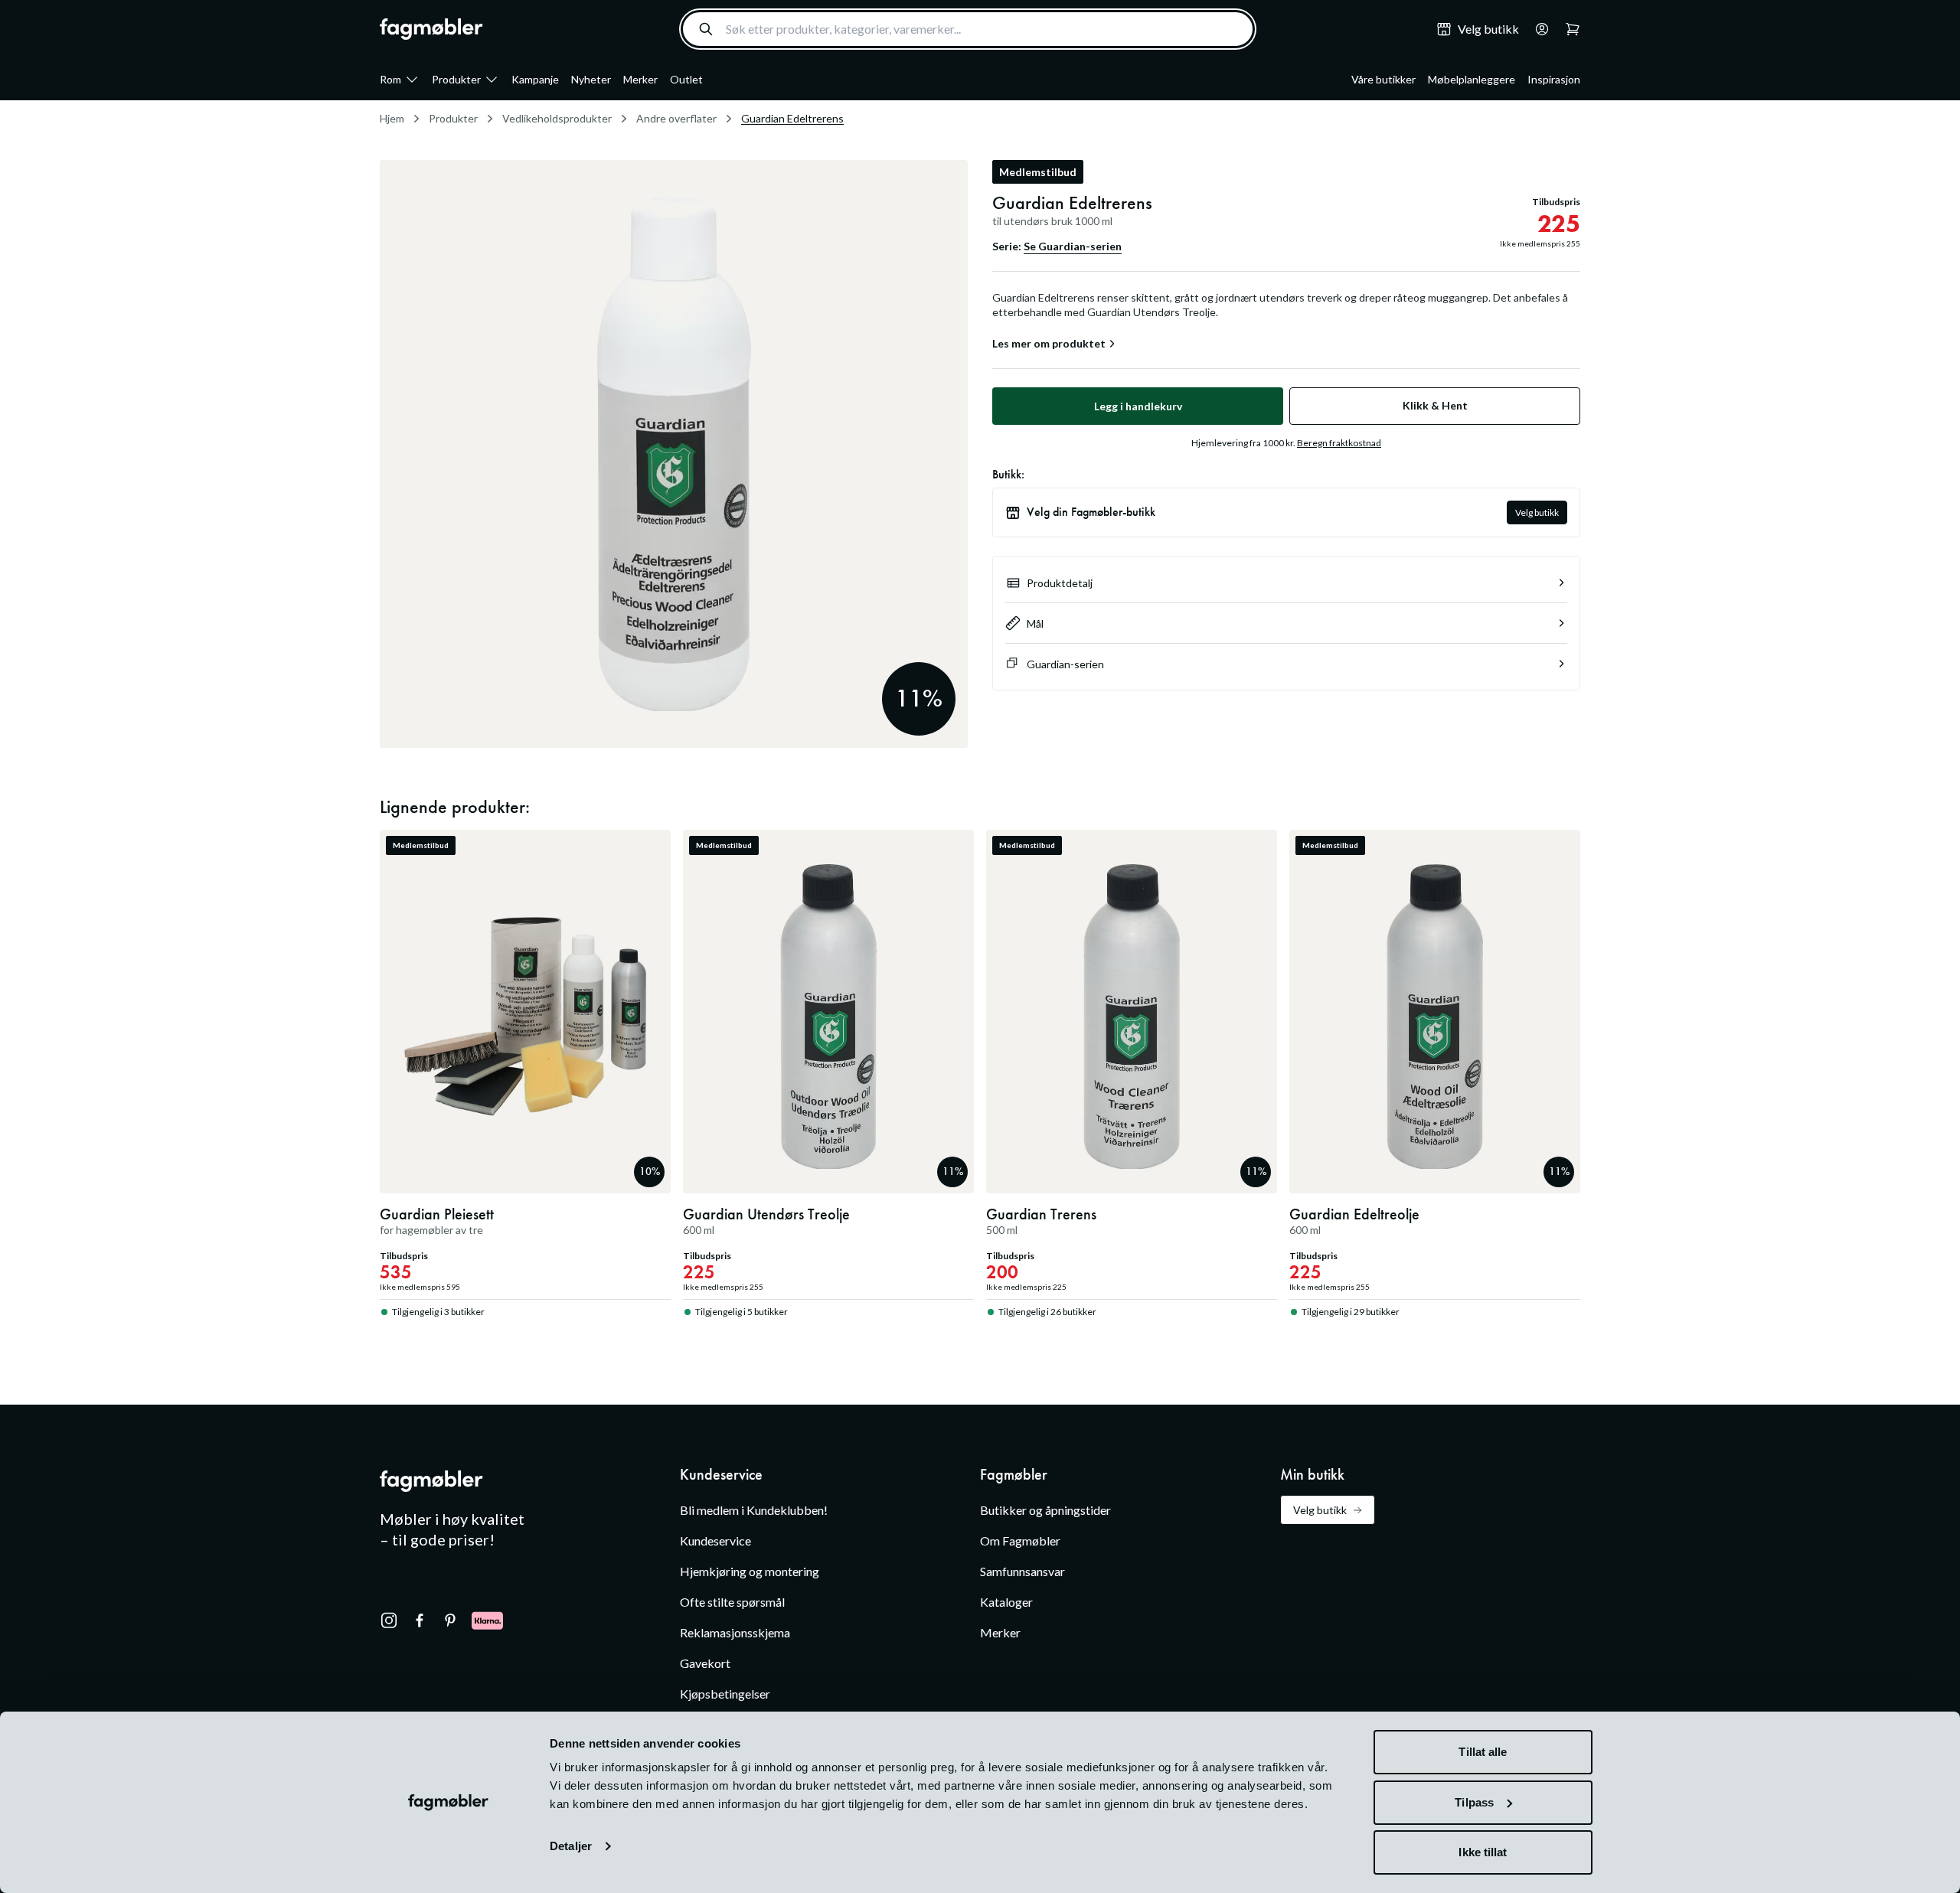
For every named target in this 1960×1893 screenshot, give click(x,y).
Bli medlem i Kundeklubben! (754, 1510)
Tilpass (1474, 1802)
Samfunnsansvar (1022, 1571)
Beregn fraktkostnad (1339, 443)
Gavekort (705, 1663)
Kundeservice (715, 1541)
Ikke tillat (1483, 1852)
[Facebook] (420, 1620)
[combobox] (968, 29)
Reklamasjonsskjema (735, 1632)
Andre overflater (676, 118)
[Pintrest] (450, 1620)
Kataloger (1006, 1602)
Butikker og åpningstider (1045, 1510)
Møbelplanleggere (1472, 79)
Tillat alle (1483, 1752)
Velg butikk (1537, 512)
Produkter (456, 79)
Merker (640, 79)
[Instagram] (389, 1620)
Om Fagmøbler (1020, 1541)
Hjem (392, 118)
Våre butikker (1383, 79)
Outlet (686, 79)
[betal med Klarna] (487, 1620)
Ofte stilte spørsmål (732, 1602)
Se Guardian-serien (1073, 246)
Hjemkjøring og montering (750, 1571)
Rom (390, 79)
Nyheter (591, 79)
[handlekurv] (1537, 29)
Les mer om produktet (1049, 344)
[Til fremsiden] (431, 29)
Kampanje (535, 79)
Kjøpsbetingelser (725, 1694)
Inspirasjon (1554, 79)
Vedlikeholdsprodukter (557, 118)
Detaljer (571, 1846)
